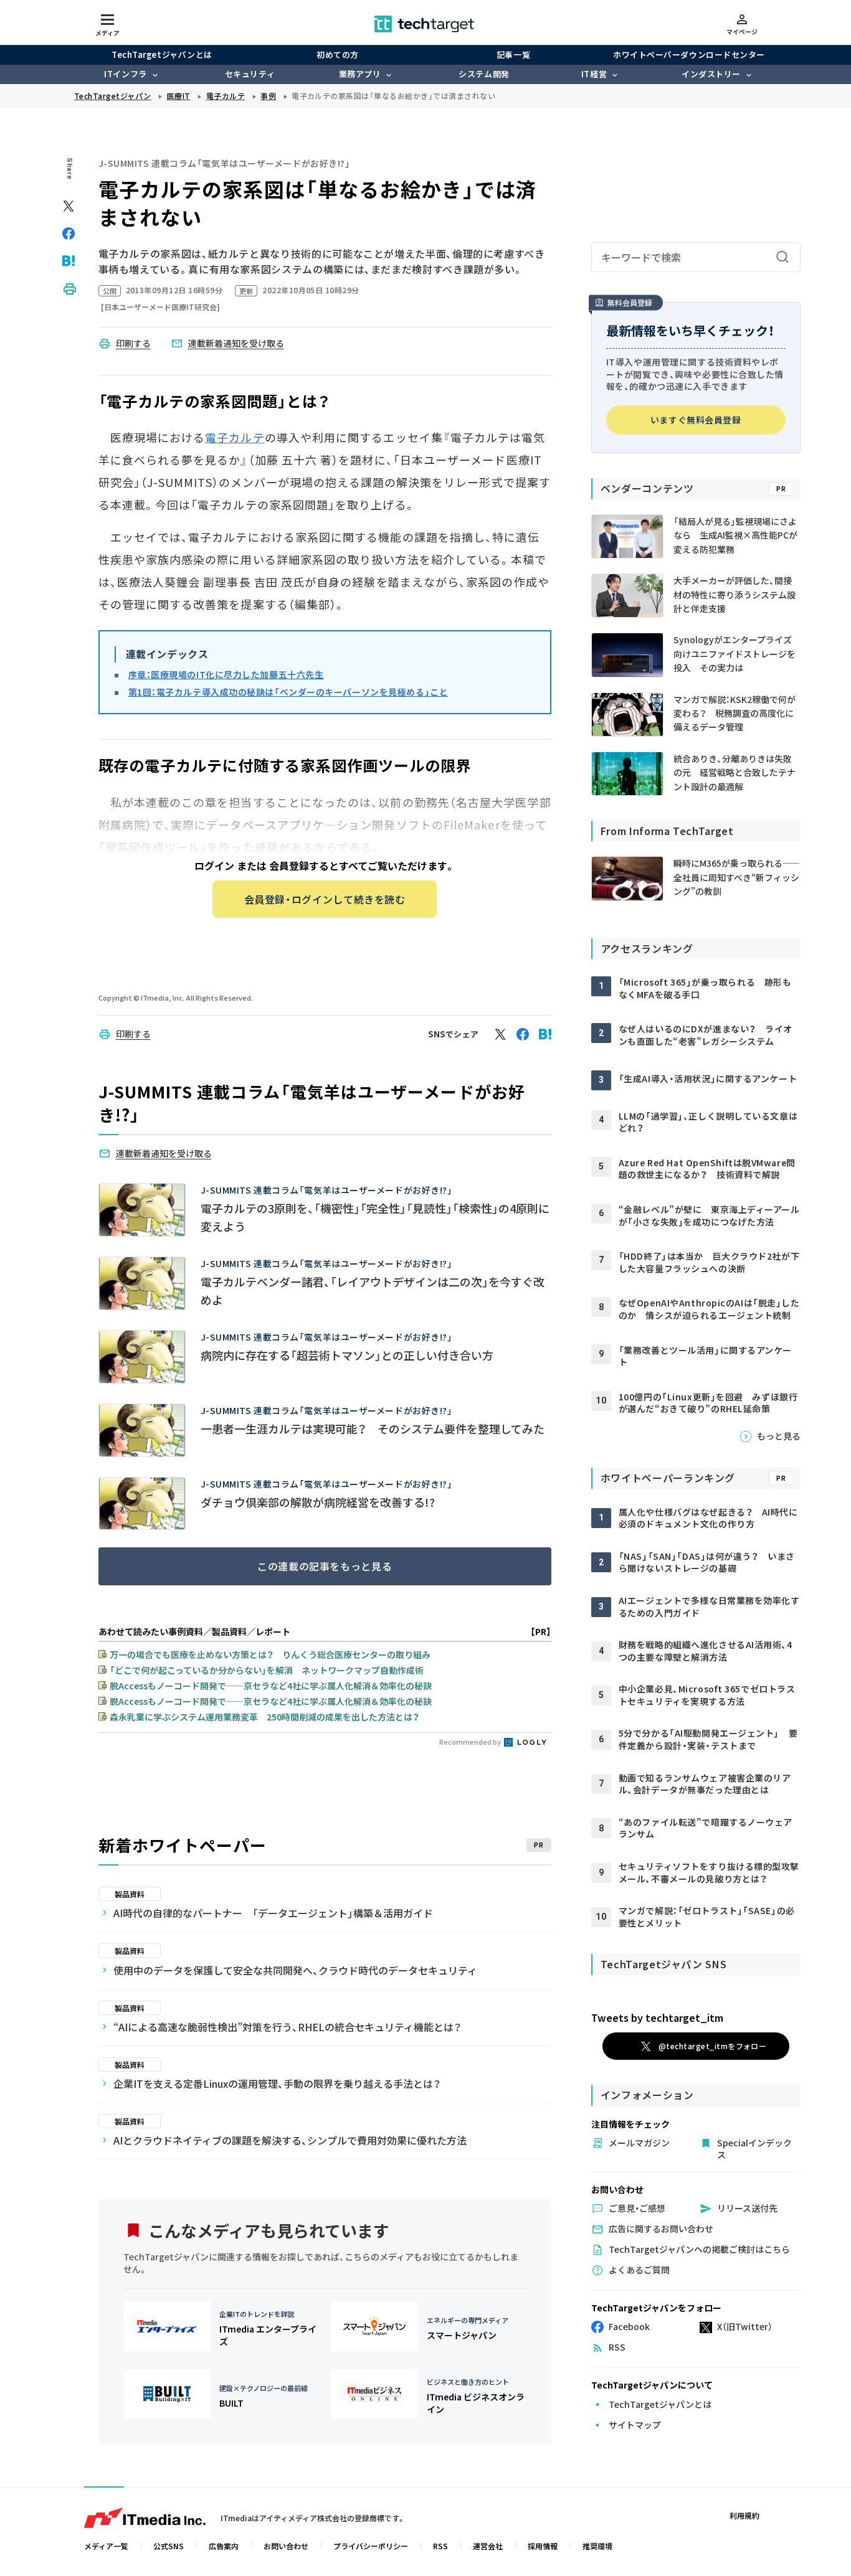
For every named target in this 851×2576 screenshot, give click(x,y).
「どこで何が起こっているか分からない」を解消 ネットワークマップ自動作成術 (267, 1670)
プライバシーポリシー (371, 2546)
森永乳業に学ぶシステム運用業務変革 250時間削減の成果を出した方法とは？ (264, 1717)
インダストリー (711, 74)
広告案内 (224, 2546)
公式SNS (169, 2546)
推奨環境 (597, 2546)
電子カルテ (235, 437)
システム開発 (484, 74)
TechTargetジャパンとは (162, 54)
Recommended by (471, 1742)
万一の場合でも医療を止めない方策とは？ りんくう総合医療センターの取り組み (270, 1654)
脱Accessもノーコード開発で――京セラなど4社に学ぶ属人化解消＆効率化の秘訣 (271, 1686)
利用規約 (744, 2515)
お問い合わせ (286, 2546)
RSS (440, 2546)
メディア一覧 (106, 2546)
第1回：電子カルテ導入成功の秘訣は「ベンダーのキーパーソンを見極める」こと (288, 692)
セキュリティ (250, 74)
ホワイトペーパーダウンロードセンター (689, 54)
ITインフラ (125, 74)
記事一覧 (513, 54)
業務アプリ (360, 74)
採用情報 (543, 2546)
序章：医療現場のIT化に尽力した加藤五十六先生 (226, 674)
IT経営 (594, 74)
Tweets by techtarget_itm (657, 2017)
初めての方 (338, 54)
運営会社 (488, 2546)
